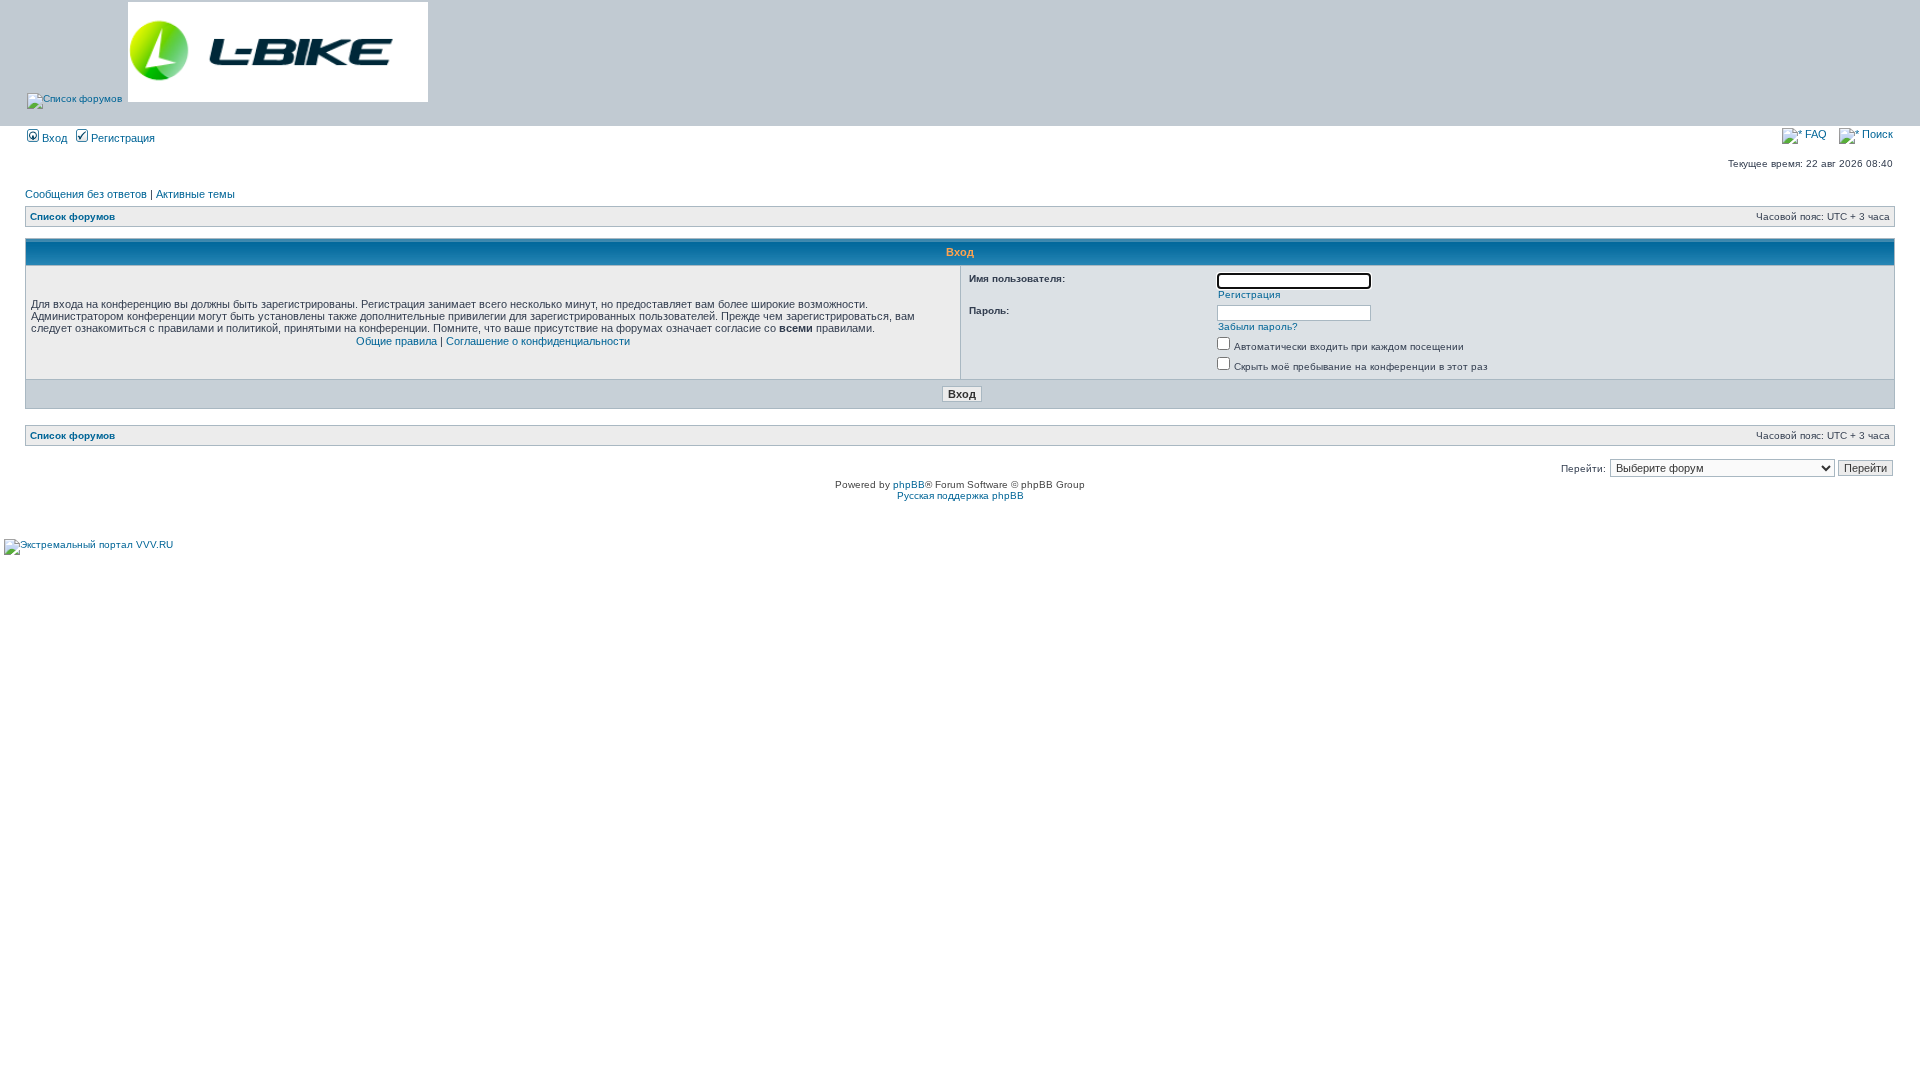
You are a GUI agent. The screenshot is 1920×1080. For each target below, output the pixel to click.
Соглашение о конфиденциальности (538, 341)
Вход (53, 138)
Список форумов (72, 216)
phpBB (909, 484)
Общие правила (396, 341)
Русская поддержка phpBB (960, 495)
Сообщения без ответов (86, 194)
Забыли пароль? (1258, 326)
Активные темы (195, 194)
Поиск (1876, 134)
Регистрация (121, 138)
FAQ (1814, 134)
